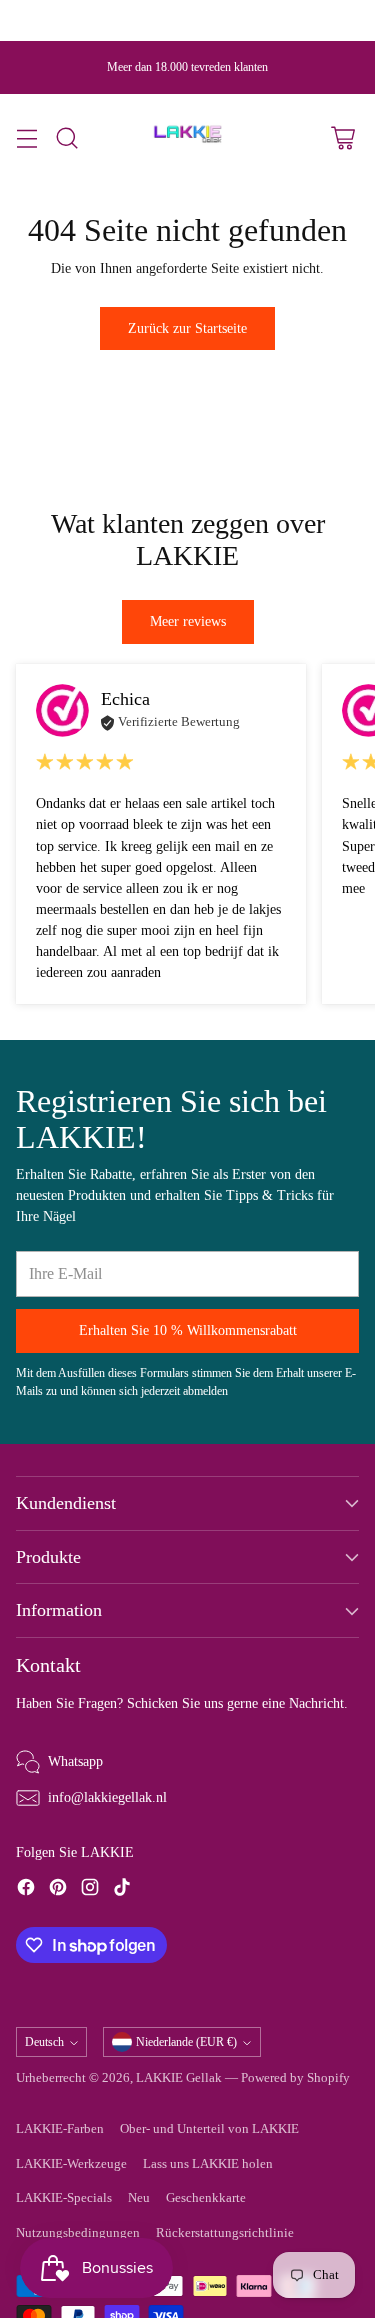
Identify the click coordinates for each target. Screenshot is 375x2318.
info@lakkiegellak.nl (107, 1797)
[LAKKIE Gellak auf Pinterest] (58, 1890)
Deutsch (44, 2042)
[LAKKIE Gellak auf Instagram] (90, 1890)
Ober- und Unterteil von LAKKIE (209, 2129)
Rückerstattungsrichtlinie (225, 2233)
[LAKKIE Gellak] (188, 137)
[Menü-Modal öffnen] (26, 137)
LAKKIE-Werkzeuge (71, 2164)
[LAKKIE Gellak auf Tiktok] (122, 1890)
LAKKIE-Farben (60, 2129)
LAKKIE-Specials (64, 2198)
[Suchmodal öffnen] (66, 137)
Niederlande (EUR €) (186, 2042)
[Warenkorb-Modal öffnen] (342, 137)
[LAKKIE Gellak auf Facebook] (26, 1890)
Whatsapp (75, 1761)
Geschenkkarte (206, 2198)
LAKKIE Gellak (179, 2078)
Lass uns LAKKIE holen (208, 2164)
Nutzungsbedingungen (78, 2233)
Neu (139, 2198)
